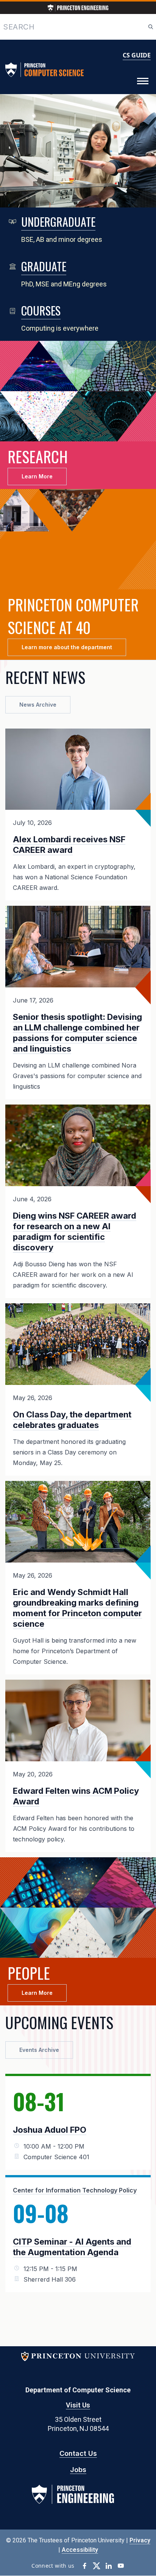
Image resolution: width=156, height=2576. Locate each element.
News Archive (38, 705)
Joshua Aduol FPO (50, 2130)
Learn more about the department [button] (67, 647)
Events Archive (39, 2050)
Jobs (78, 2470)
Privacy (140, 2540)
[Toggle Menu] (143, 81)
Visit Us (78, 2405)
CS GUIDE (137, 55)
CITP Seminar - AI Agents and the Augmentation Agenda (72, 2247)
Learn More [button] (37, 476)
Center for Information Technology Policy (75, 2190)
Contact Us (78, 2453)
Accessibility (80, 2550)
